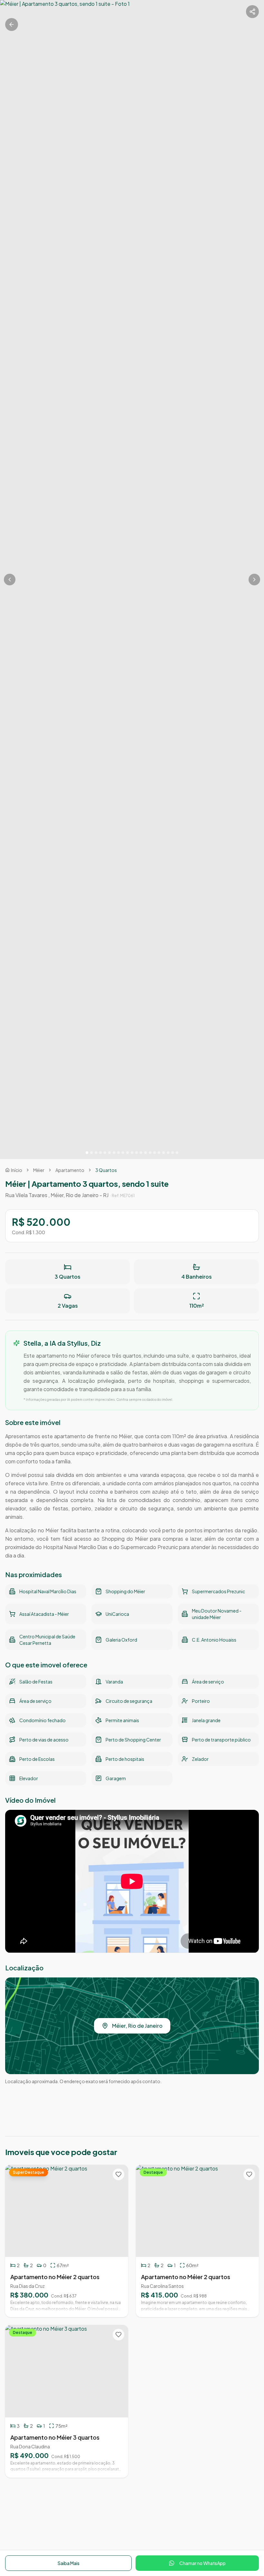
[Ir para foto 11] (132, 1153)
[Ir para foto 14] (146, 1153)
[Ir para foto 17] (159, 1153)
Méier (39, 1170)
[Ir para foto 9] (123, 1153)
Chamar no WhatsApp (203, 2563)
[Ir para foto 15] (150, 1153)
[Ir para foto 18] (164, 1153)
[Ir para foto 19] (168, 1153)
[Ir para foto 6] (109, 1153)
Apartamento (70, 1170)
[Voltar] (12, 24)
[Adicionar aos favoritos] (118, 2174)
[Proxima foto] (254, 580)
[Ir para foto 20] (173, 1153)
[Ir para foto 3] (96, 1153)
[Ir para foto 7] (114, 1153)
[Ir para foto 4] (100, 1153)
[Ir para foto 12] (137, 1153)
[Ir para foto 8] (118, 1153)
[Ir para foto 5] (105, 1153)
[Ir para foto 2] (91, 1153)
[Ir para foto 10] (127, 1153)
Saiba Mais (69, 2563)
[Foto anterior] (10, 580)
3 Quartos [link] (106, 1170)
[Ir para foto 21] (177, 1153)
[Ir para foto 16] (155, 1153)
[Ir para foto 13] (141, 1153)
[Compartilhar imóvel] (252, 12)
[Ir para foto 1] (87, 1153)
